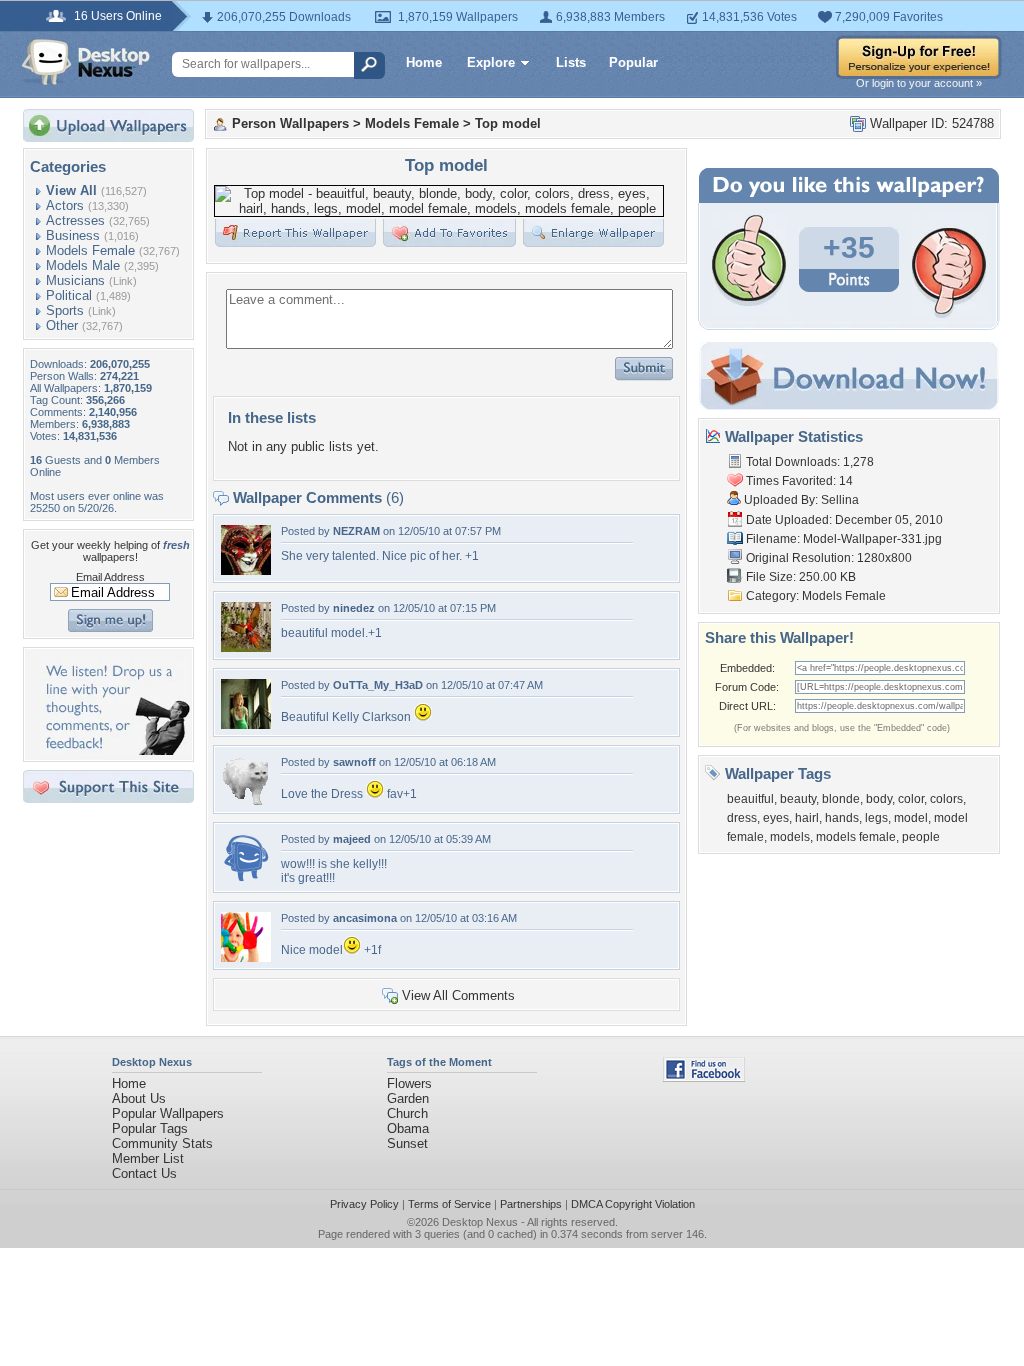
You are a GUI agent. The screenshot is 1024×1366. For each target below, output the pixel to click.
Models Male (83, 265)
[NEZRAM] (246, 570)
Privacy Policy (364, 1204)
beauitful (750, 799)
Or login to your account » (919, 83)
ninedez (354, 608)
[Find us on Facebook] (704, 1077)
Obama (408, 1128)
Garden (408, 1098)
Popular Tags (150, 1128)
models (790, 837)
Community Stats (162, 1143)
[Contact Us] (114, 750)
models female (856, 837)
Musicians (75, 280)
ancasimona (365, 918)
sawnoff (354, 762)
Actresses (75, 220)
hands (842, 818)
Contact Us (144, 1173)
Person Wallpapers (290, 123)
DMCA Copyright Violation (633, 1204)
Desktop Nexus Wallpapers (86, 62)
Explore (491, 62)
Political (69, 295)
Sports (65, 310)
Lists (571, 62)
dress (742, 818)
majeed (352, 839)
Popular (633, 62)
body (879, 799)
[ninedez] (246, 647)
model (911, 818)
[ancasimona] (246, 957)
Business (73, 235)
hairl (807, 818)
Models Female (90, 250)
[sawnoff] (246, 801)
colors (946, 799)
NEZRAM (356, 531)
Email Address (110, 577)
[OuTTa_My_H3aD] (246, 724)
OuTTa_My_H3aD (378, 685)
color (911, 799)
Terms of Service (449, 1204)
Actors (65, 205)
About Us (139, 1098)
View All (71, 190)
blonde (841, 799)
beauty (798, 799)
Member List (148, 1158)
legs (876, 818)
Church (407, 1113)
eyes (776, 818)
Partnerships (531, 1204)
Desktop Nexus (480, 1222)
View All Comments (458, 995)
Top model (508, 123)
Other (62, 325)
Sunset (407, 1143)
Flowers (409, 1083)
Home (424, 62)
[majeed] (246, 878)
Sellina (840, 500)
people (921, 837)
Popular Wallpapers (168, 1113)
